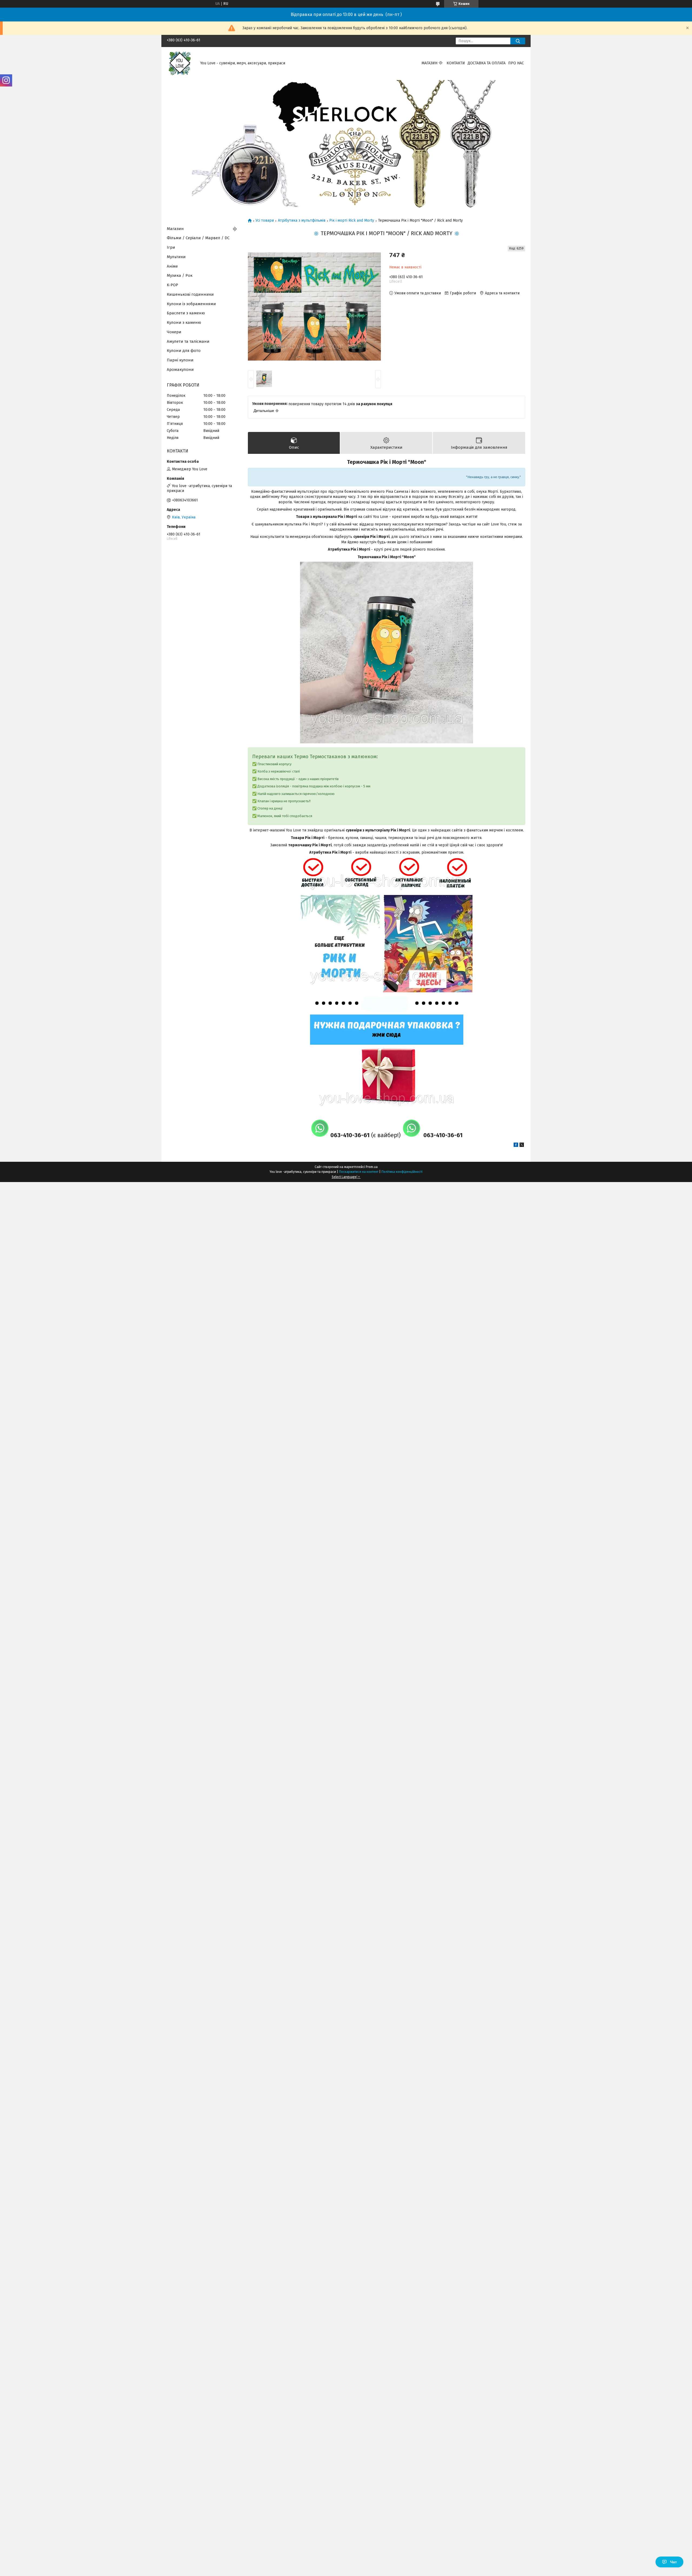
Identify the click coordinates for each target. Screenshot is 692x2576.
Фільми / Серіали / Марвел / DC (198, 238)
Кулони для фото (184, 351)
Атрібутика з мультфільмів (302, 221)
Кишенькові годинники (190, 294)
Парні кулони (180, 360)
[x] (522, 1146)
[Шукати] (518, 41)
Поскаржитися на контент (359, 1172)
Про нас (516, 63)
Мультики (176, 257)
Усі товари (265, 221)
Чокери (174, 332)
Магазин (429, 63)
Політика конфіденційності (402, 1172)
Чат (673, 2562)
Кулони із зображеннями (191, 304)
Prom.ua (372, 1167)
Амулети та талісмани (188, 341)
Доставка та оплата (487, 63)
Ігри (171, 247)
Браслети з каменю (186, 313)
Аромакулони (180, 370)
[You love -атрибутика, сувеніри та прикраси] (180, 63)
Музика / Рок (180, 275)
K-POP (172, 285)
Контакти (456, 63)
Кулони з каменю (184, 322)
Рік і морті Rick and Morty (352, 221)
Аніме (172, 266)
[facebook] (516, 1146)
